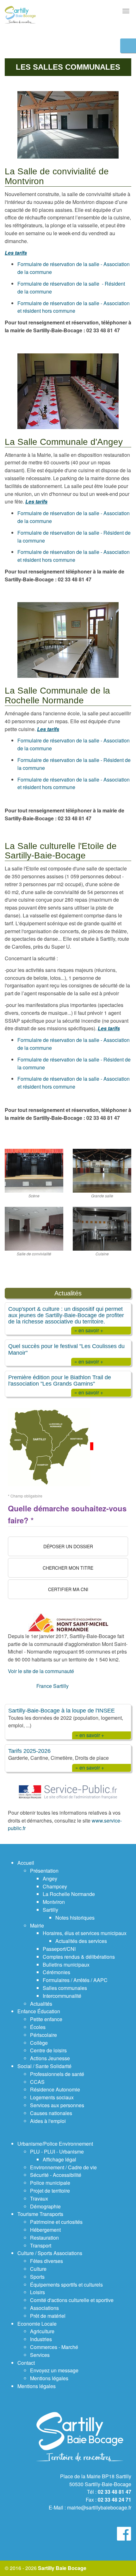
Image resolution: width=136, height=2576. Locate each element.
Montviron (54, 1902)
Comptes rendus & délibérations (79, 1957)
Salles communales (65, 1988)
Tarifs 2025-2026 (29, 1751)
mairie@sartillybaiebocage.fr (99, 2507)
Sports (37, 2277)
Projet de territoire (50, 2191)
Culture (38, 2269)
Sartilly (50, 1910)
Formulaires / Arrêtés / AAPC (75, 1980)
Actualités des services (81, 1941)
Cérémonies (56, 1972)
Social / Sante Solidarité (44, 2066)
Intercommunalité (62, 1996)
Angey (50, 1878)
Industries (41, 2339)
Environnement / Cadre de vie (63, 2167)
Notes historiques (75, 1918)
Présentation (44, 1871)
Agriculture (42, 2331)
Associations (44, 2308)
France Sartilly (53, 1686)
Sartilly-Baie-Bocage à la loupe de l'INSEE (62, 1710)
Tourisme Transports (40, 2214)
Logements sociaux (52, 2097)
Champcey (55, 1886)
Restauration (44, 2238)
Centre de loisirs (48, 2050)
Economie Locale (37, 2324)
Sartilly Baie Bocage (62, 2568)
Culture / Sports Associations (50, 2253)
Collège (39, 2043)
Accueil (26, 1863)
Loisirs (37, 2292)
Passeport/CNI (59, 1949)
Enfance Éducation (39, 2011)
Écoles (38, 2027)
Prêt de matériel (48, 2316)
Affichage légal (59, 2159)
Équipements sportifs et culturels (66, 2285)
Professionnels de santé (57, 2074)
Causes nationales (51, 2113)
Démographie (45, 2206)
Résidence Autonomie (55, 2089)
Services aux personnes (57, 2105)
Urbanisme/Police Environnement (55, 2144)
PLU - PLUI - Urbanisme (57, 2152)
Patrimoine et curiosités (56, 2222)
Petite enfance (46, 2019)
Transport (41, 2245)
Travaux (39, 2198)
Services (40, 2355)
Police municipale (50, 2183)
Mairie (37, 1925)
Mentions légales (49, 2378)
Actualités (41, 2004)
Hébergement (45, 2230)
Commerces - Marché (54, 2347)
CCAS (37, 2082)
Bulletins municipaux (66, 1965)
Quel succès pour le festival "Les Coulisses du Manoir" (66, 1349)
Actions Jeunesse (50, 2058)
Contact (26, 2363)
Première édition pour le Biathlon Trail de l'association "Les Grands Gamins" (60, 1380)
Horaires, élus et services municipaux (85, 1933)
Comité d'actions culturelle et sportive (72, 2300)
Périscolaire (43, 2035)
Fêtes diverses (46, 2261)
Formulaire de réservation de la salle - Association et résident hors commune (74, 307)
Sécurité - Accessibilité (56, 2175)
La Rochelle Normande (69, 1894)
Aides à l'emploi (48, 2121)
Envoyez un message (54, 2370)
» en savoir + (89, 1330)
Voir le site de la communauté (41, 1671)
